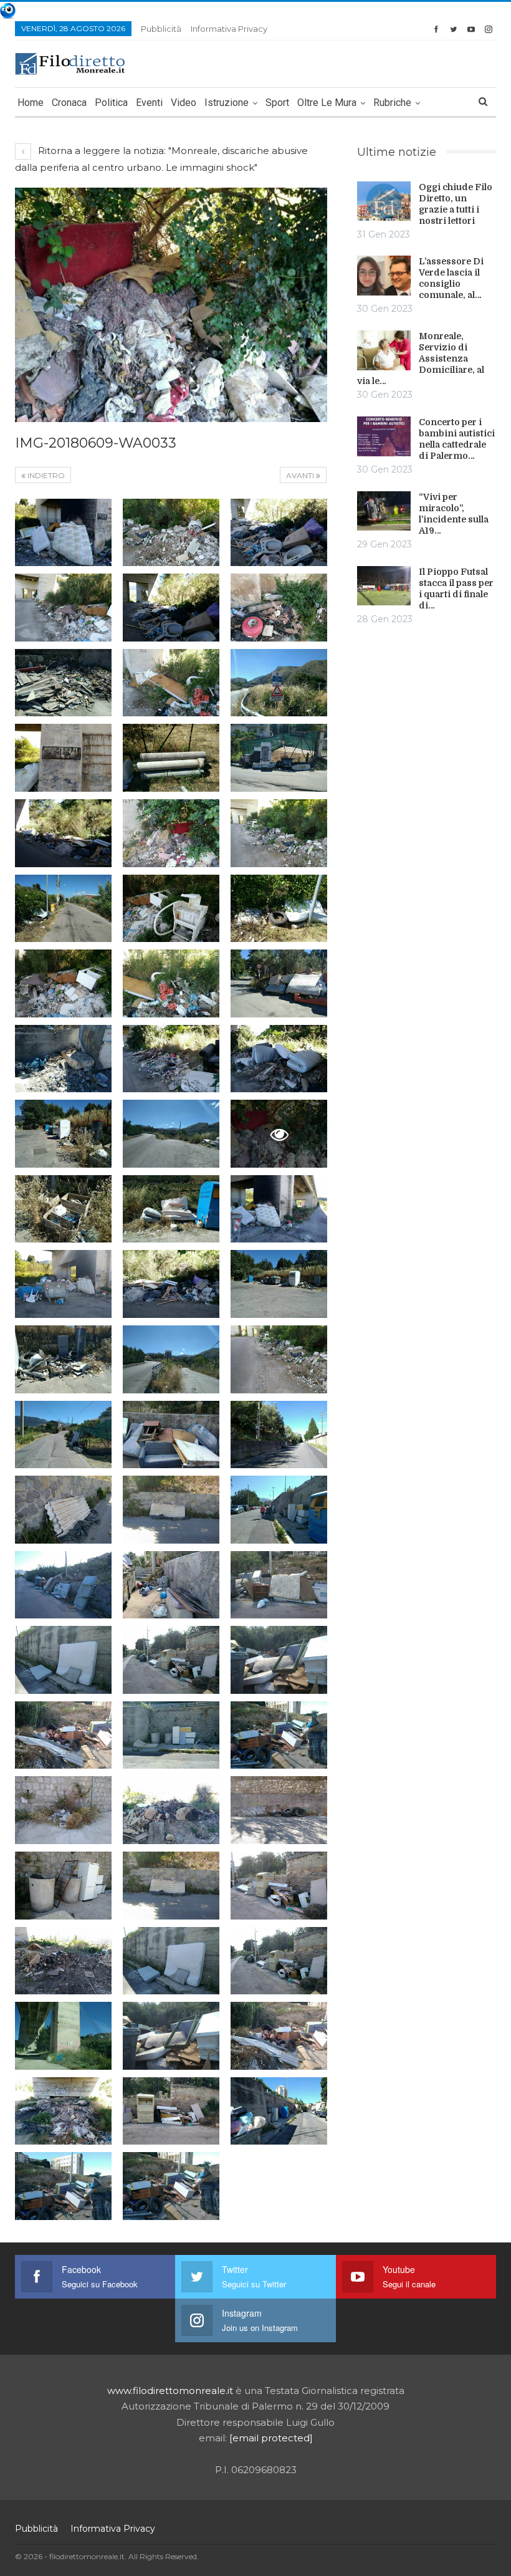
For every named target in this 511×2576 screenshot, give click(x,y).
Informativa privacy (229, 29)
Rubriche (392, 103)
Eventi (149, 103)
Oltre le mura (327, 103)
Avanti (301, 475)
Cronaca (69, 103)
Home (31, 103)
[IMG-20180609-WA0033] (63, 533)
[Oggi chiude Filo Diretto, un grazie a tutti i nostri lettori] (384, 201)
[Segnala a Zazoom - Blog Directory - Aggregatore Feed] (8, 10)
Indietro (45, 475)
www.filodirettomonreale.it (170, 2391)
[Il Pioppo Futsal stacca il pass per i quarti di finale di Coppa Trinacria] (384, 586)
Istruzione (227, 103)
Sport (277, 103)
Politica (111, 103)
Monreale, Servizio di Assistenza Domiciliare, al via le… (421, 358)
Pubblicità (161, 29)
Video (184, 103)
